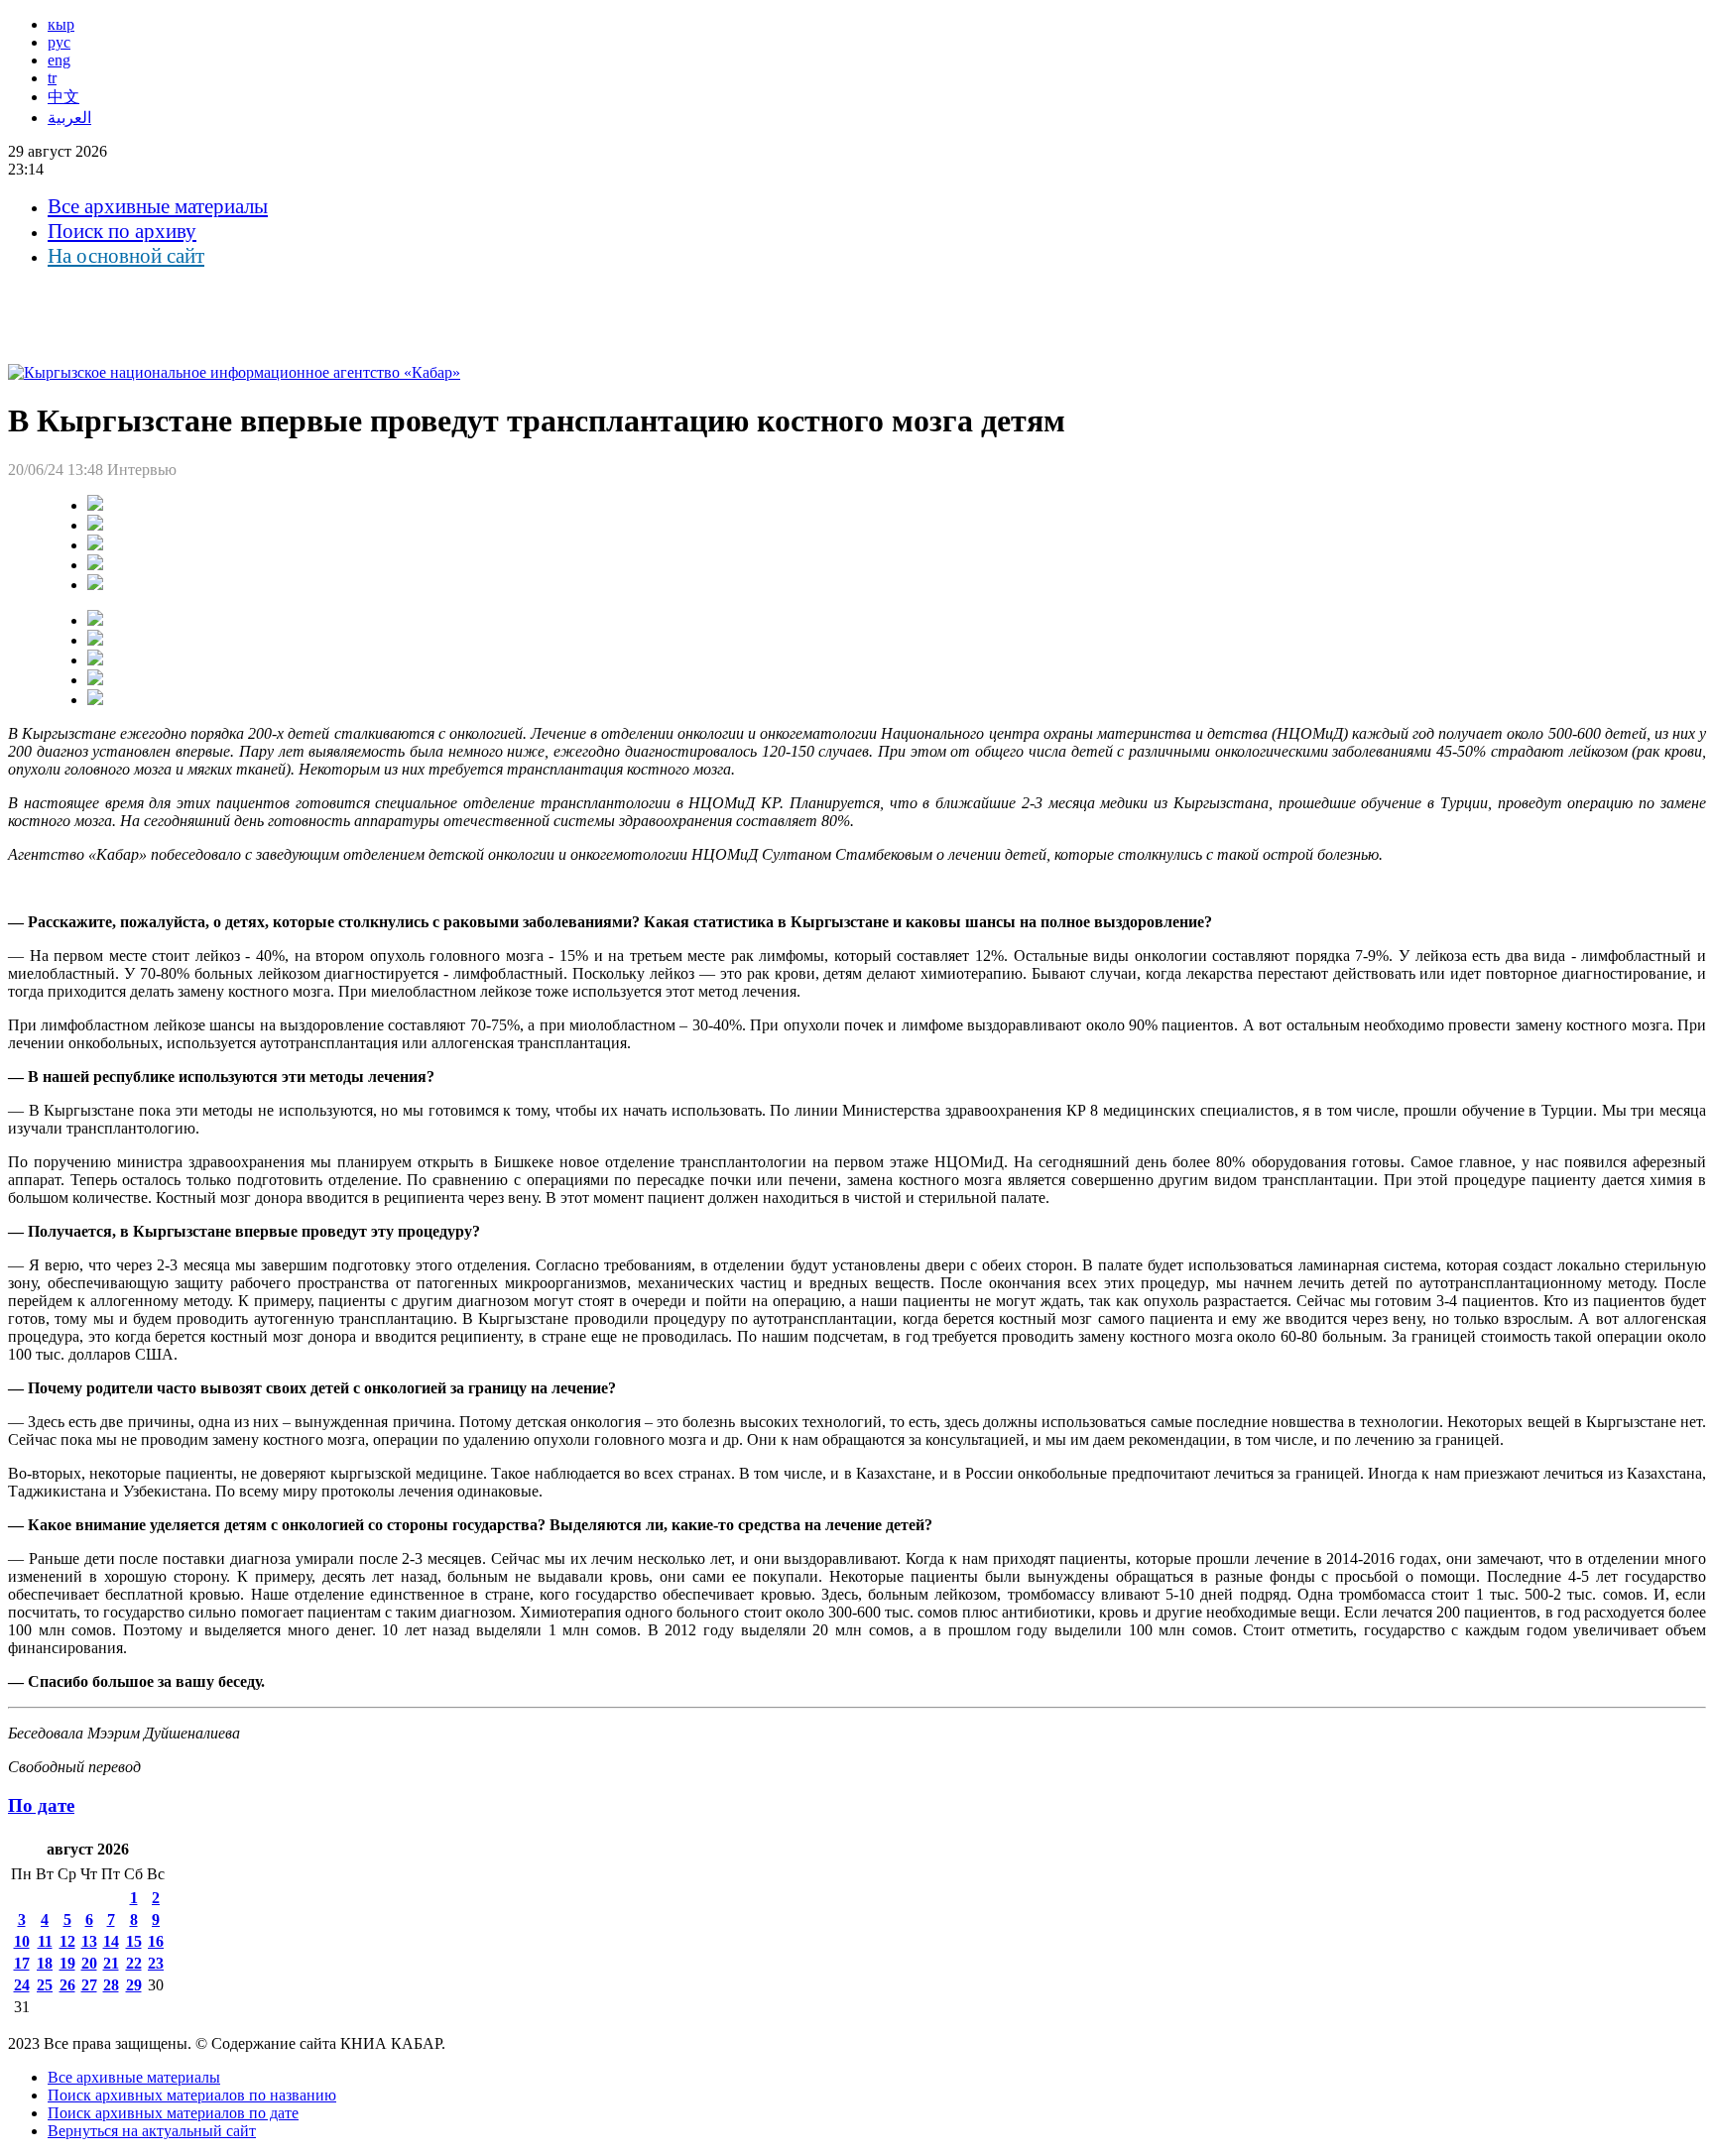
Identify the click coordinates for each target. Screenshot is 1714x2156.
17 (22, 1963)
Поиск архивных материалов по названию (192, 2095)
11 (45, 1941)
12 (67, 1941)
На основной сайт (126, 256)
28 (111, 1985)
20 (89, 1963)
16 (156, 1941)
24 (22, 1985)
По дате (41, 1805)
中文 (63, 97)
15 (134, 1941)
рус (59, 42)
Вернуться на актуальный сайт (152, 2131)
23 (156, 1963)
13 (89, 1941)
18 (45, 1963)
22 (134, 1963)
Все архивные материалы (158, 206)
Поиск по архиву (122, 231)
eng (59, 60)
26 (67, 1985)
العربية (69, 118)
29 (134, 1985)
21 (111, 1963)
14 (111, 1941)
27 (89, 1985)
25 (45, 1985)
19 (67, 1963)
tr (52, 78)
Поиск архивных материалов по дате (173, 2113)
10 (22, 1941)
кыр (61, 24)
